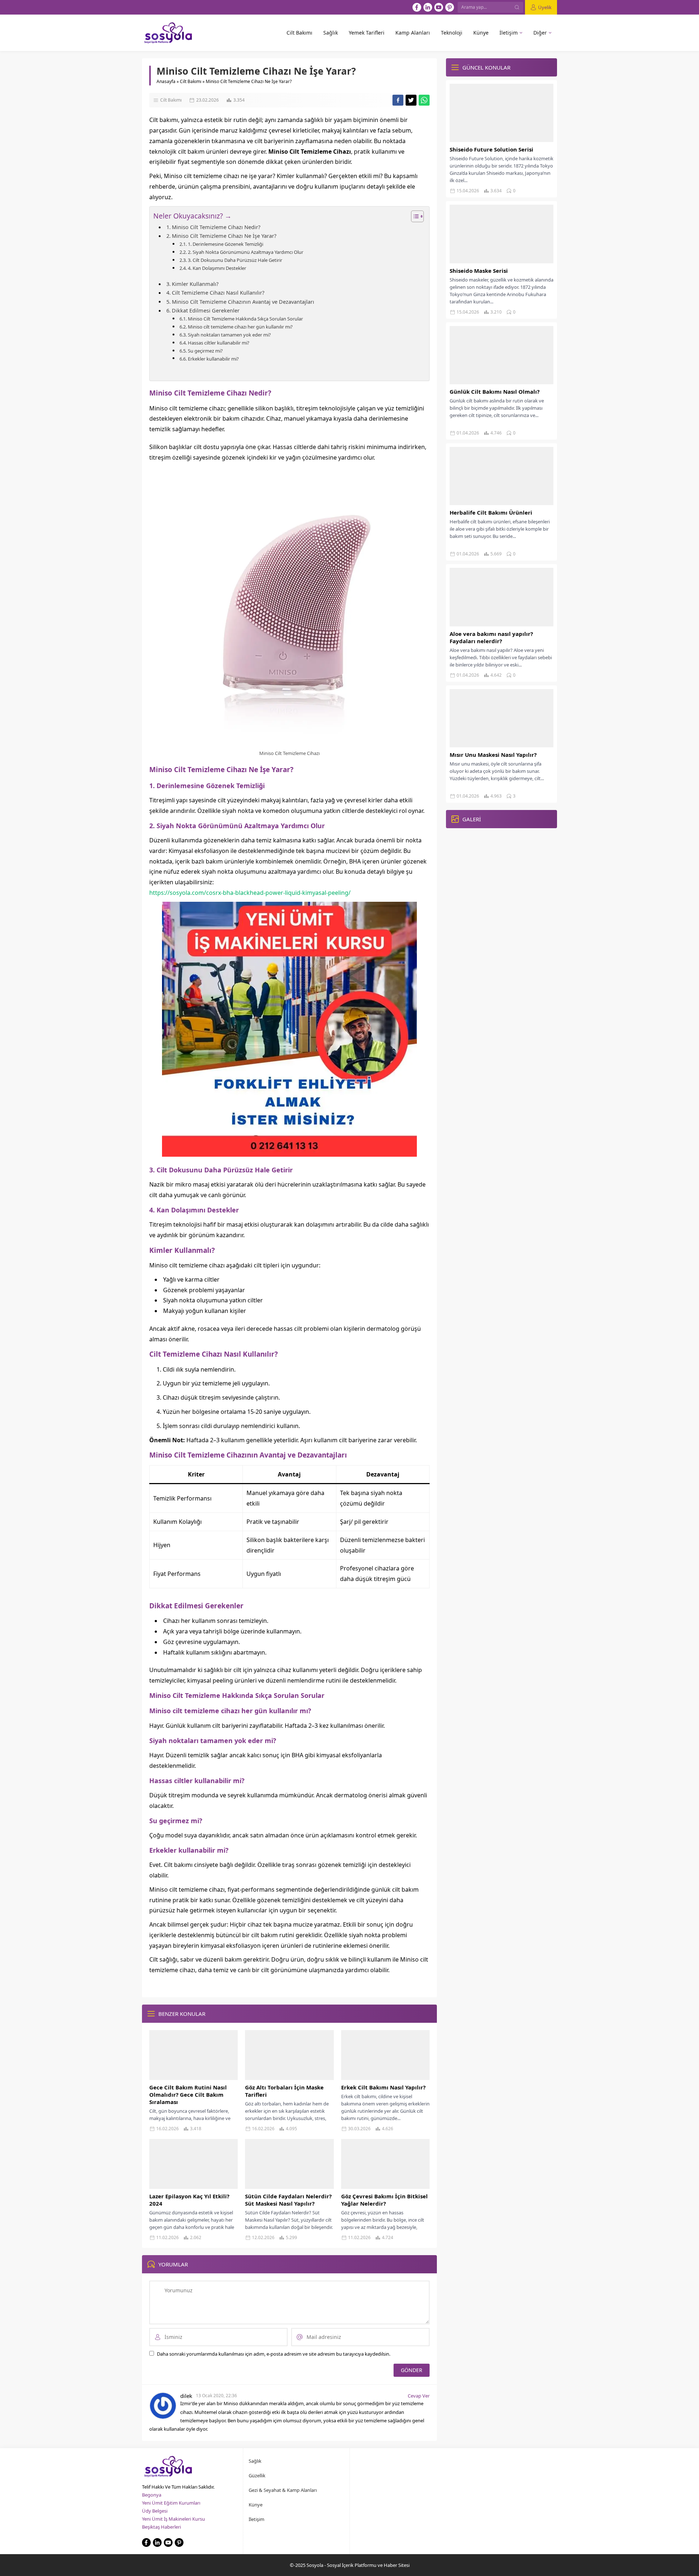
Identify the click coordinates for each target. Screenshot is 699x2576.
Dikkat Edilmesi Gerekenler (206, 310)
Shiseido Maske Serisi (479, 271)
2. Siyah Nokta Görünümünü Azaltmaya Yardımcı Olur (246, 252)
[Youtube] (439, 7)
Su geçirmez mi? (205, 351)
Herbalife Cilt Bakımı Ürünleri (491, 512)
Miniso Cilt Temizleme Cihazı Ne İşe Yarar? (224, 236)
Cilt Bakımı (191, 81)
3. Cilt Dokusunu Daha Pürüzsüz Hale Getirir (235, 260)
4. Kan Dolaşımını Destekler (217, 268)
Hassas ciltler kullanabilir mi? (219, 343)
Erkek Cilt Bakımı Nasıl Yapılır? (383, 2087)
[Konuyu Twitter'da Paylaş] (411, 100)
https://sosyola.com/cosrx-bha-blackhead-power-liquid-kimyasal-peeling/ (250, 893)
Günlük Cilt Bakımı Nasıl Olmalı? (495, 392)
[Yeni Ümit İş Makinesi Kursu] (289, 1151)
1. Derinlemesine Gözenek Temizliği (226, 244)
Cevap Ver (419, 2396)
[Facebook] (417, 7)
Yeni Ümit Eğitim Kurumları (171, 2503)
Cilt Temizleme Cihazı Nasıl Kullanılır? (218, 293)
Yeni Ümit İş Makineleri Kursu (173, 2519)
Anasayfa (166, 81)
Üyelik (545, 7)
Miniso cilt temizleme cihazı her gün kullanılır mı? (240, 327)
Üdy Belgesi (155, 2511)
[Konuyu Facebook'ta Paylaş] (398, 100)
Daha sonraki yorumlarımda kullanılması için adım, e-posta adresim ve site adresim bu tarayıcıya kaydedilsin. (274, 2354)
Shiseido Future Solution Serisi (491, 149)
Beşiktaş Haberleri (161, 2527)
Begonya (152, 2495)
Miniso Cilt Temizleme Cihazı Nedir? (216, 227)
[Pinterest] (450, 7)
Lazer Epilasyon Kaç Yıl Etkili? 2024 (189, 2200)
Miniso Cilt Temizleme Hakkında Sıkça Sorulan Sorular (245, 319)
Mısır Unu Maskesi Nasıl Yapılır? (493, 755)
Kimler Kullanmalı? (195, 284)
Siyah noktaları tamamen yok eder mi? (229, 335)
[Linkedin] (428, 7)
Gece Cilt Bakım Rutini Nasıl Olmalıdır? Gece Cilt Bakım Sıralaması (188, 2095)
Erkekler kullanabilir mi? (213, 359)
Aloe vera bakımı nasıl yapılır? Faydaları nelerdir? (491, 637)
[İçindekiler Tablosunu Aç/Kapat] (414, 216)
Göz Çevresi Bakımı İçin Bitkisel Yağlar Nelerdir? (384, 2200)
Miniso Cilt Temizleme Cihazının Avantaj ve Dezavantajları (243, 302)
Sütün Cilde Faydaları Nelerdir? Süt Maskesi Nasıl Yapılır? (288, 2200)
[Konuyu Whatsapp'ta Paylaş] (424, 100)
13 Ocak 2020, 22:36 (216, 2396)
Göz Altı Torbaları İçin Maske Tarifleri (284, 2091)
